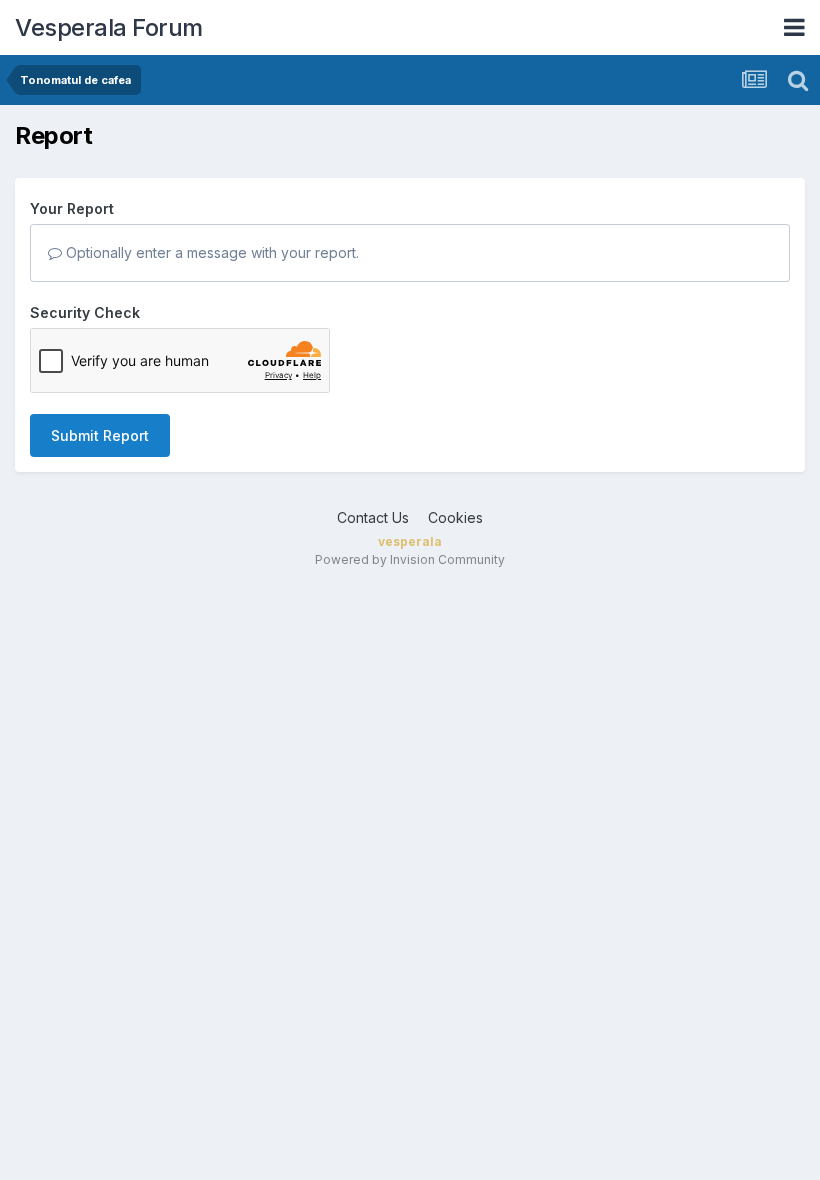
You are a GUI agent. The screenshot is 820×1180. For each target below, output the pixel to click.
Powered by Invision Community (410, 559)
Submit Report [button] (100, 435)
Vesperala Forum (109, 27)
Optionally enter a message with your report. (210, 252)
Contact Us (373, 517)
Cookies (455, 517)
